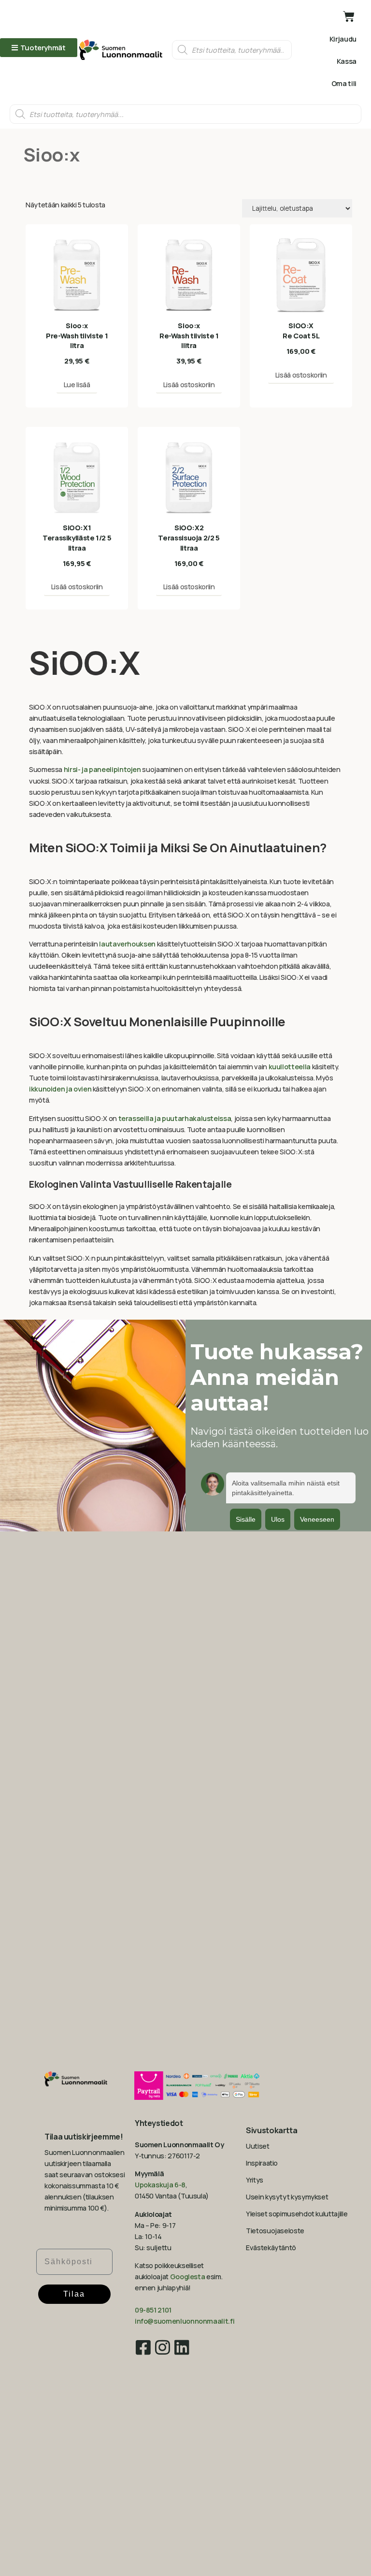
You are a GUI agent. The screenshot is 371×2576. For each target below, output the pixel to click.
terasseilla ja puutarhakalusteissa (175, 1118)
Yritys (255, 2180)
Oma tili (344, 83)
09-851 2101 (153, 2310)
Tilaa (74, 2294)
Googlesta (188, 2277)
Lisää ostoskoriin (189, 385)
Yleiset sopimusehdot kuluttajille (297, 2214)
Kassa (347, 61)
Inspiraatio (262, 2163)
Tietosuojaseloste (275, 2231)
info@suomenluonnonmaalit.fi (185, 2321)
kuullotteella (290, 1067)
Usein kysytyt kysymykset (287, 2197)
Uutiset (257, 2146)
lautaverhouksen (127, 944)
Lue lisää (77, 385)
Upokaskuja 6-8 (160, 2185)
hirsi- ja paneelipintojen (102, 769)
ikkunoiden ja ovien (60, 1089)
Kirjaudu (343, 39)
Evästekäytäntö (271, 2248)
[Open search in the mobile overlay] (232, 50)
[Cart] (349, 16)
